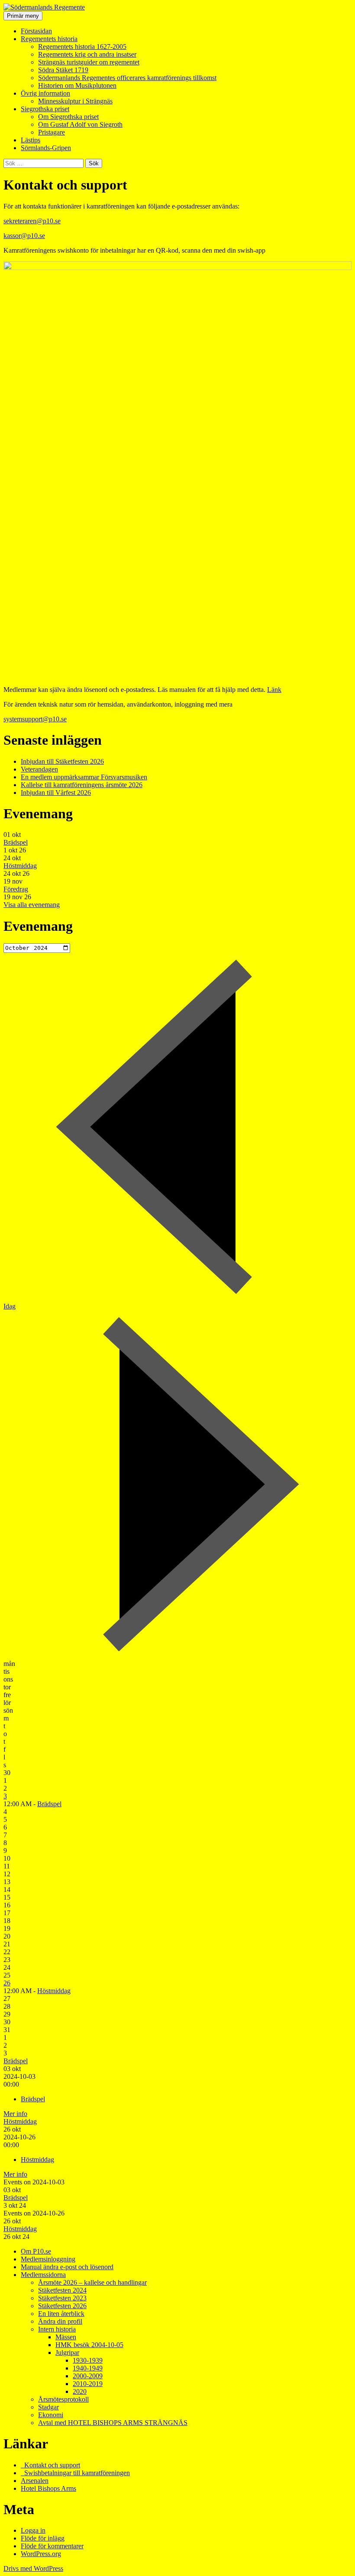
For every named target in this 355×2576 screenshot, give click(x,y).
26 (7, 1983)
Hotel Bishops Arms (48, 2488)
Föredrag (16, 889)
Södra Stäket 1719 (63, 70)
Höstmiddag (20, 866)
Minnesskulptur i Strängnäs (75, 101)
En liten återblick (61, 2314)
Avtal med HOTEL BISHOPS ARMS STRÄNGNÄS (113, 2423)
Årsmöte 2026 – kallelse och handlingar (92, 2282)
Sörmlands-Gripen (46, 148)
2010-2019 (88, 2384)
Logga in (33, 2530)
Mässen (66, 2337)
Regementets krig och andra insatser (87, 54)
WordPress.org (41, 2554)
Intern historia (57, 2329)
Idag (10, 1306)
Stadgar (48, 2407)
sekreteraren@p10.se (32, 221)
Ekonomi (51, 2415)
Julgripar (67, 2352)
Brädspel (16, 842)
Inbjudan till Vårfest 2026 (56, 793)
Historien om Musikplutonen (77, 85)
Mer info (15, 2114)
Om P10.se (36, 2251)
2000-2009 (88, 2376)
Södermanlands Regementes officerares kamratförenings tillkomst (127, 78)
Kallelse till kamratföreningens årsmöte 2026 (82, 785)
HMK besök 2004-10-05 (89, 2345)
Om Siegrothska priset (68, 117)
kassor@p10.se (24, 236)
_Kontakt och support (50, 2465)
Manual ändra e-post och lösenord (67, 2267)
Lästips (31, 140)
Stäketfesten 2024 (62, 2290)
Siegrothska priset (45, 109)
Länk (274, 690)
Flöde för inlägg (43, 2538)
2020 (80, 2391)
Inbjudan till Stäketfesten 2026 (62, 761)
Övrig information (45, 93)
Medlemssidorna (43, 2275)
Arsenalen (35, 2481)
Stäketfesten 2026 (62, 2306)
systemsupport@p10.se (35, 719)
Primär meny (23, 16)
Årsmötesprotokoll (63, 2399)
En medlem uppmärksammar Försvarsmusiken (84, 777)
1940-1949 (88, 2368)
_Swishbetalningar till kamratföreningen (75, 2473)
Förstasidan (36, 31)
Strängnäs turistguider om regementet (89, 62)
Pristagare (52, 132)
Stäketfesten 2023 (62, 2298)
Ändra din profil (60, 2321)
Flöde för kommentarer (52, 2546)
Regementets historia (49, 39)
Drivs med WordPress (33, 2568)
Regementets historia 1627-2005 (82, 47)
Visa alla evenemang (32, 905)
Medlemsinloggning (48, 2259)
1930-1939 (88, 2360)
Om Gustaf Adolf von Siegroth (80, 124)
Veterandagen (39, 769)
